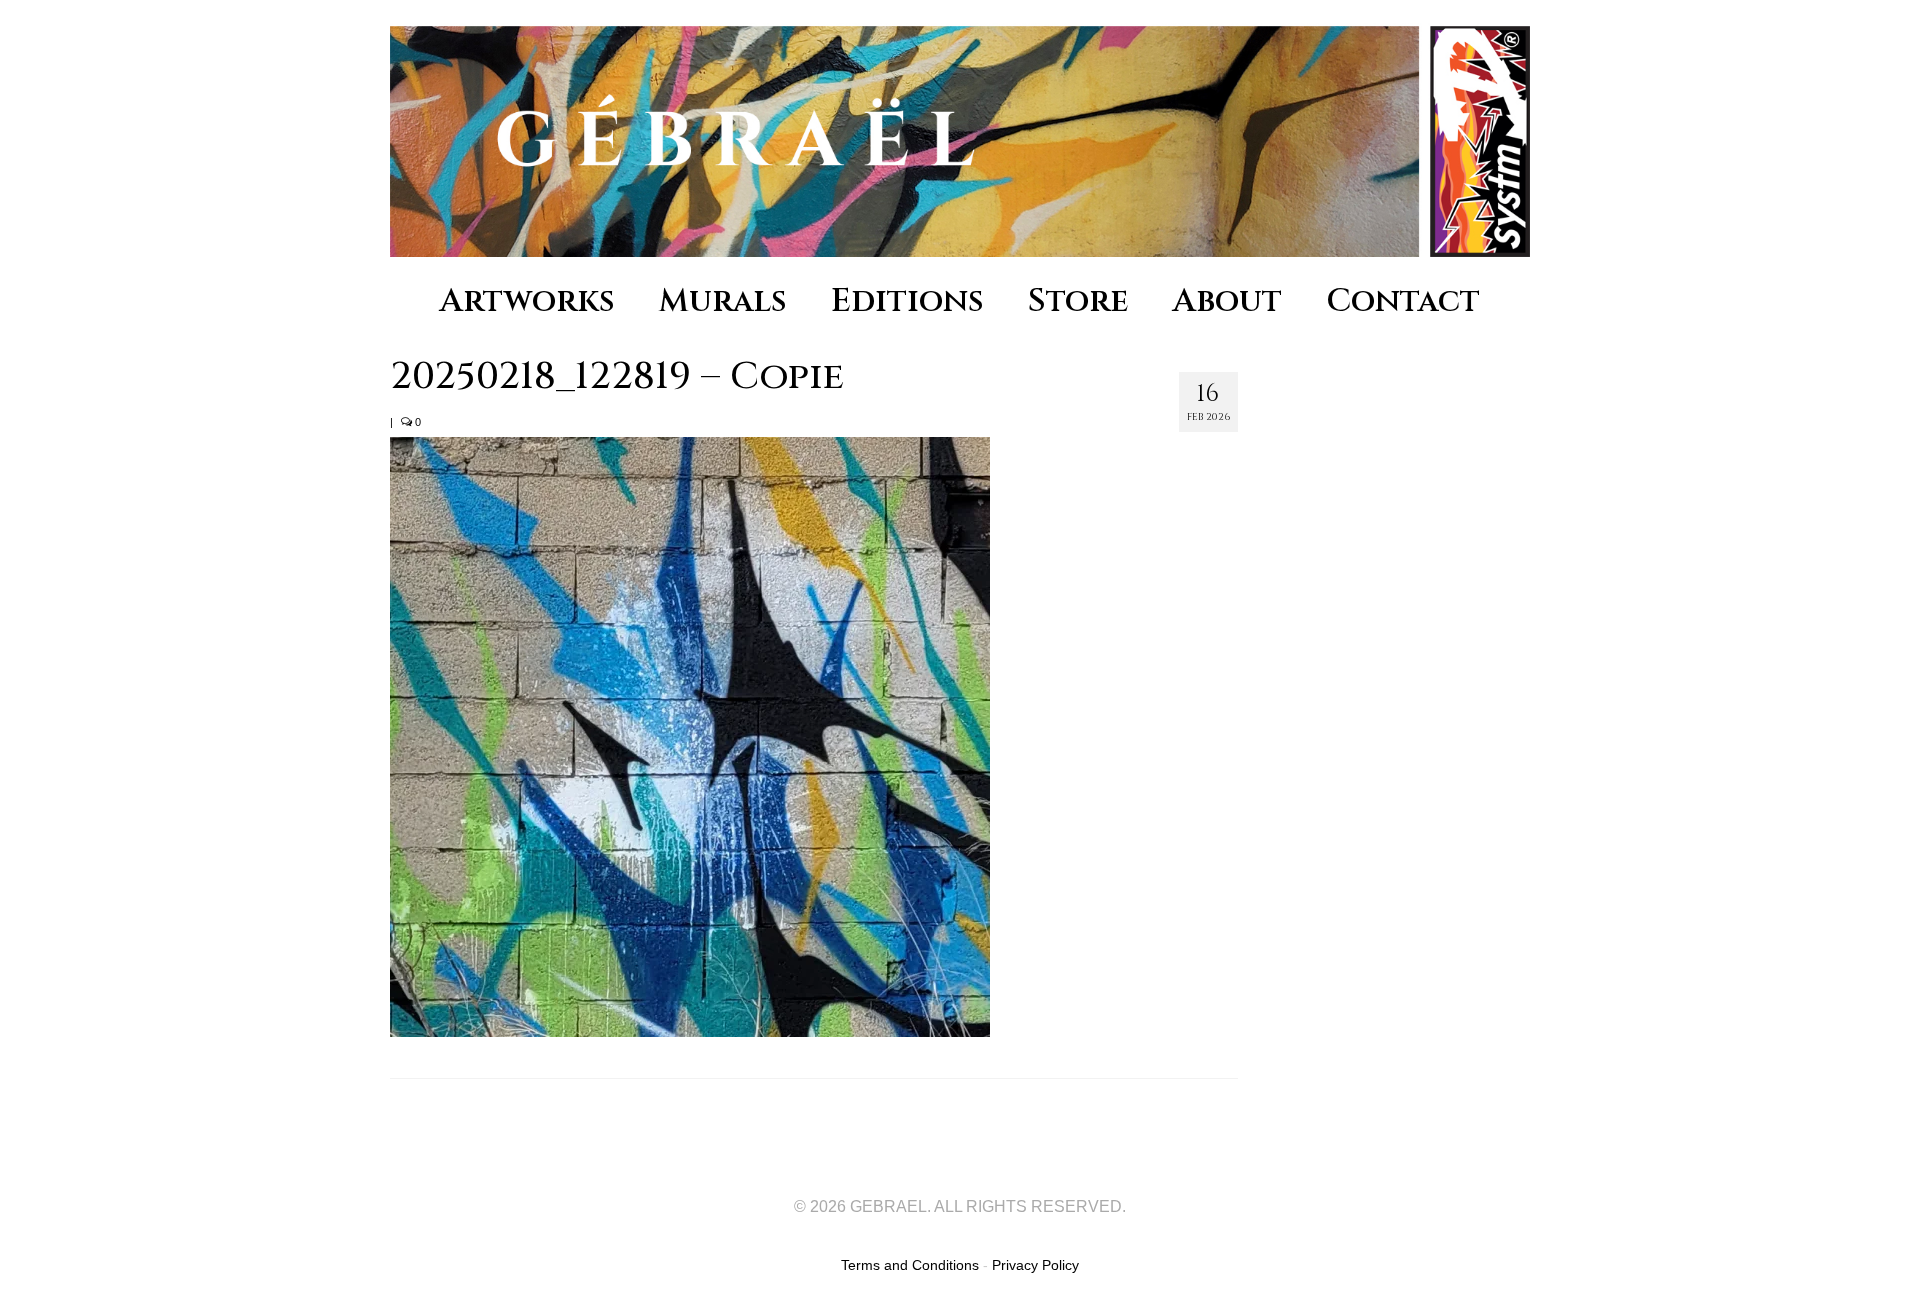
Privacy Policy (1035, 1265)
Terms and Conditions (910, 1265)
